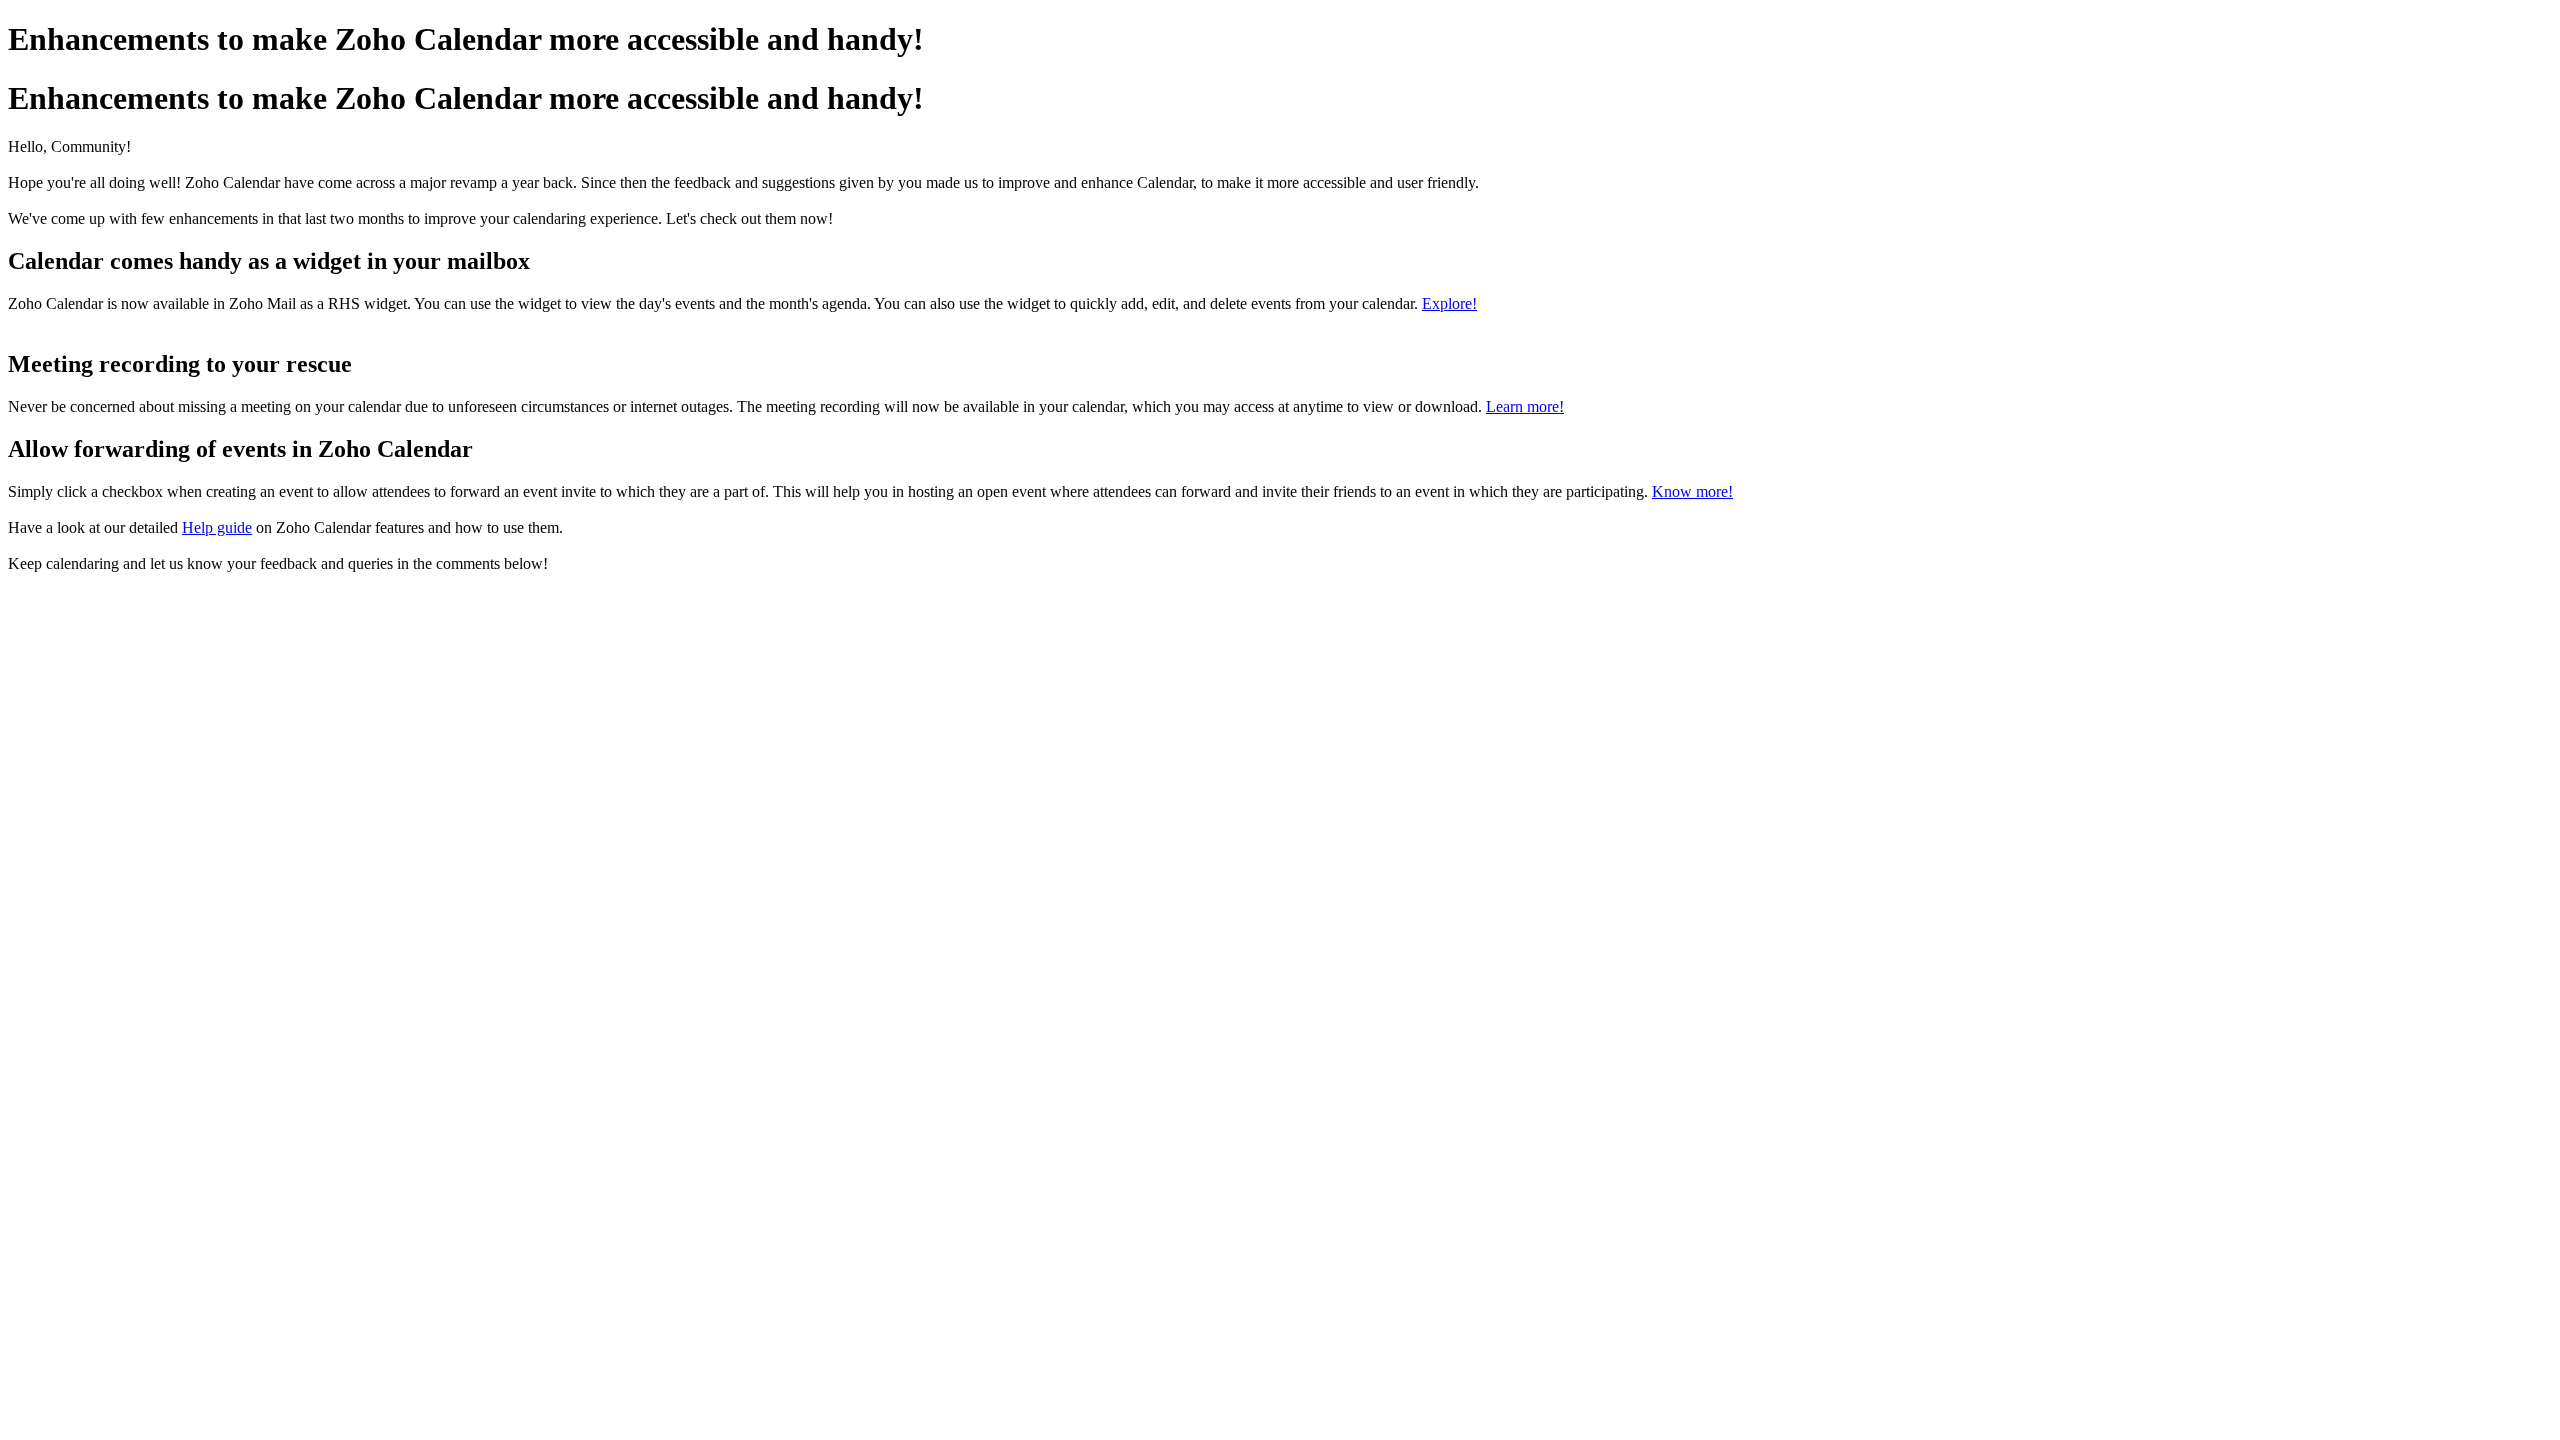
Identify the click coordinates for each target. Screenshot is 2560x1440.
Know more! (1692, 491)
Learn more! (1525, 406)
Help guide (217, 527)
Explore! (1449, 303)
